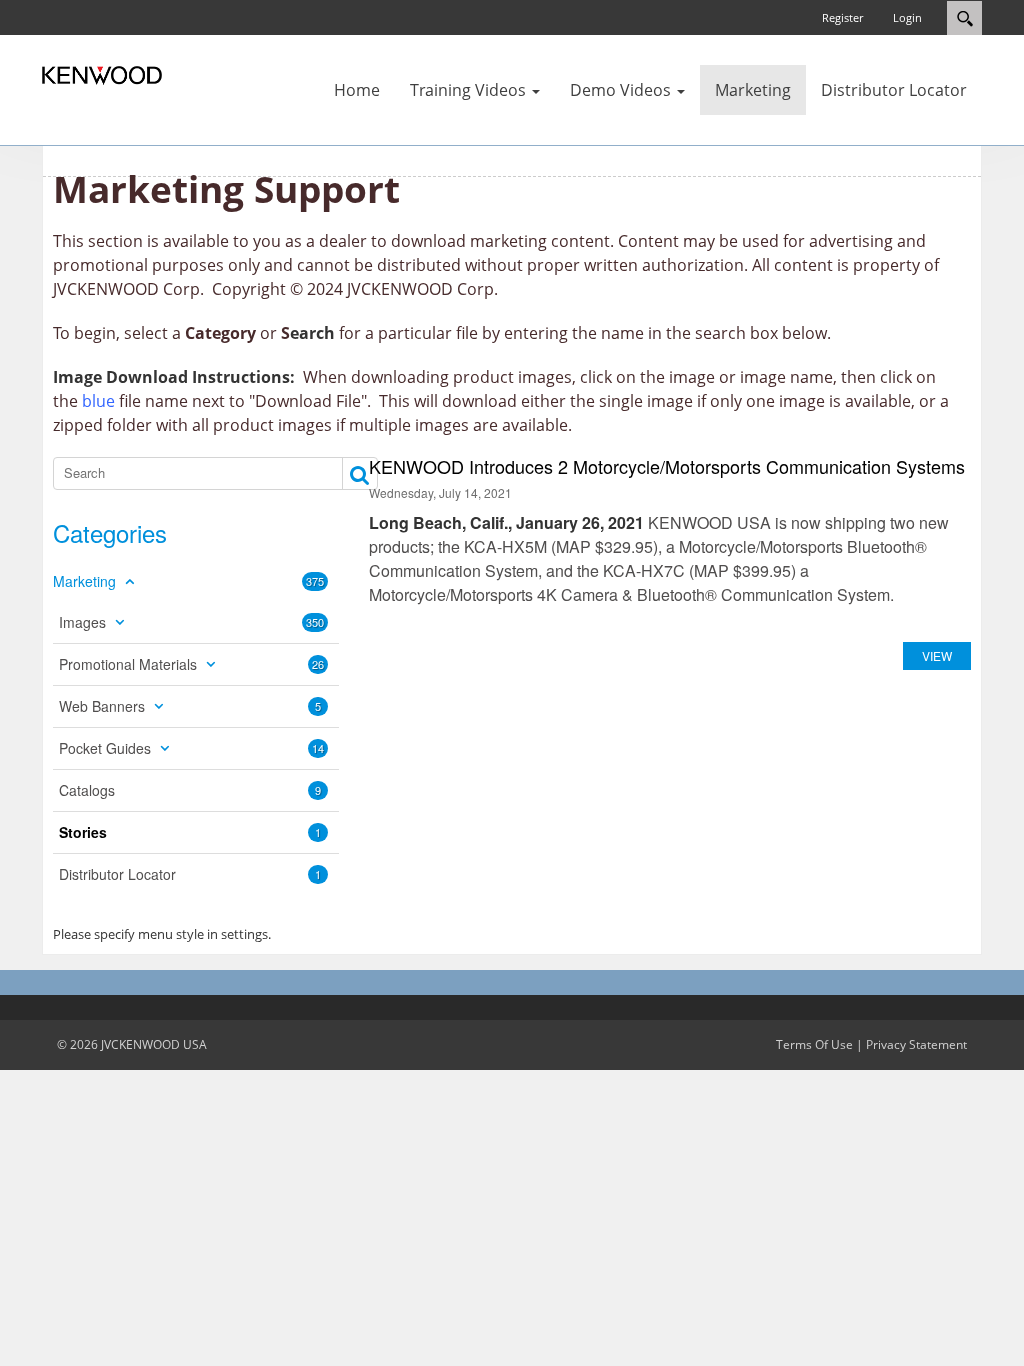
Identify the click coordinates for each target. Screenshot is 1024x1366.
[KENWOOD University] (102, 74)
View (937, 655)
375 (315, 581)
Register (842, 17)
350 (315, 622)
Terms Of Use (814, 1044)
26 (318, 664)
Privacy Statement (916, 1044)
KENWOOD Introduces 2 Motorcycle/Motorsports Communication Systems (667, 466)
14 (318, 748)
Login (907, 17)
